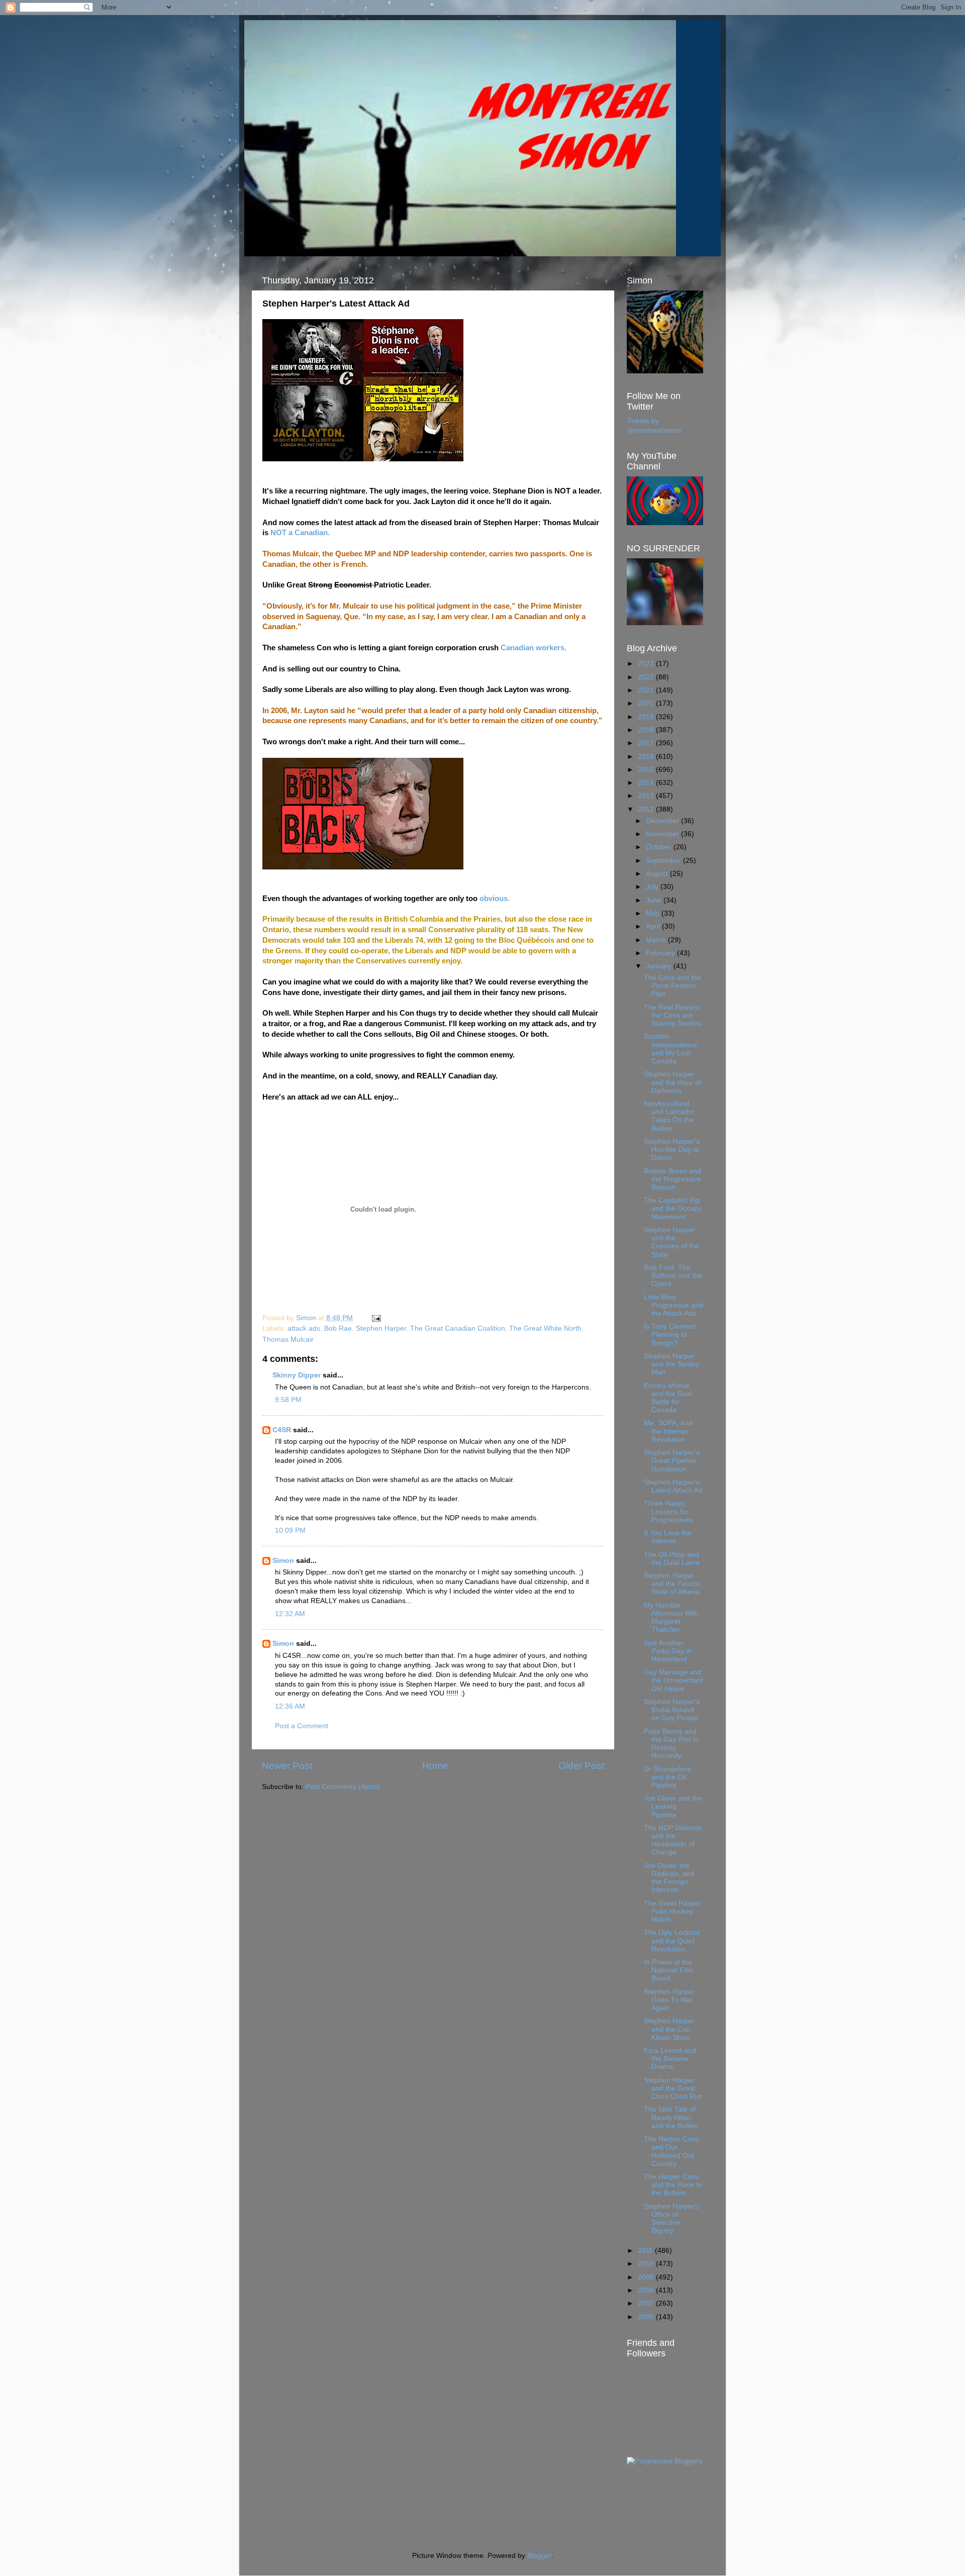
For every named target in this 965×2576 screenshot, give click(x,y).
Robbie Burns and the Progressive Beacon (672, 1179)
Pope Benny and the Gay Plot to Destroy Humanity (671, 1744)
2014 (647, 783)
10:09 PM (290, 1530)
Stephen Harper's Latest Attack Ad (673, 1486)
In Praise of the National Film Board (668, 1970)
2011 (646, 2251)
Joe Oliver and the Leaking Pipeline (673, 1806)
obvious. (495, 899)
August (658, 874)
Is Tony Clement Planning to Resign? (670, 1334)
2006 (647, 2317)
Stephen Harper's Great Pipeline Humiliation (672, 1461)
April (654, 926)
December (663, 821)
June (655, 900)
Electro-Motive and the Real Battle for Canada (668, 1398)
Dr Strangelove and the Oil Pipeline (668, 1777)
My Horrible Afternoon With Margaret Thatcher (671, 1618)
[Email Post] (376, 1318)
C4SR (282, 1430)
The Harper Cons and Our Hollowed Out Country (671, 2151)
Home (435, 1766)
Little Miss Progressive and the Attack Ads (673, 1305)
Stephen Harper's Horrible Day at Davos (672, 1150)
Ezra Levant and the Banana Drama (670, 2059)
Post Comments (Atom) (343, 1787)
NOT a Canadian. (300, 533)
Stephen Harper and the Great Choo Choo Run (673, 2088)
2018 (647, 730)
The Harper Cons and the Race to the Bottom (673, 2185)
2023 (647, 664)
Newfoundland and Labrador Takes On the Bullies (669, 1116)
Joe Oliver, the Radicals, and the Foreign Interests (669, 1878)
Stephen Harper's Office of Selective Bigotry (672, 2219)
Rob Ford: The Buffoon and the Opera (673, 1276)
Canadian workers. (534, 648)
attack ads (304, 1328)
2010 (647, 2264)
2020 (647, 703)
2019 (647, 717)
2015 (647, 770)
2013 (647, 796)
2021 (647, 690)
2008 (647, 2290)
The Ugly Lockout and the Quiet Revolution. (672, 1941)
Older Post (581, 1766)
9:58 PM (288, 1400)
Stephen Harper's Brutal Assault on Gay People (672, 1710)
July (653, 887)
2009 (647, 2277)
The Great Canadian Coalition (458, 1328)
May (654, 913)
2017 (647, 743)
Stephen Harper (381, 1328)
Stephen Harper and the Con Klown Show (669, 2029)
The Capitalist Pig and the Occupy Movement (673, 1208)
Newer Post (287, 1766)
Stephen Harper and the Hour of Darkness (672, 1082)
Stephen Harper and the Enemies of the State (671, 1242)
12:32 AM (290, 1614)
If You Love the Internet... (668, 1537)
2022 (647, 677)
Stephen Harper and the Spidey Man (671, 1364)
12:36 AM (290, 1706)
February (661, 953)
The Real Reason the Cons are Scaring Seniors (673, 1015)
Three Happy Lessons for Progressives (668, 1511)
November (663, 834)
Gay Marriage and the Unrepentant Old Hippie (673, 1680)
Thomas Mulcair (288, 1340)
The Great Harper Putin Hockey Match (672, 1911)
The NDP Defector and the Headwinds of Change (673, 1840)
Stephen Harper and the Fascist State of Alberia (672, 1584)
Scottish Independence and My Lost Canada (670, 1049)
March (657, 940)
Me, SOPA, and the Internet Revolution (668, 1431)
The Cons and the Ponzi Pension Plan (672, 986)
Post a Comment (302, 1726)
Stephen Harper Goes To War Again (669, 2000)
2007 (647, 2303)
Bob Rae (338, 1328)
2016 (647, 757)
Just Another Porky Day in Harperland (668, 1651)
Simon (283, 1561)
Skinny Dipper (297, 1375)
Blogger (539, 2556)
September (664, 861)
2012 (647, 809)
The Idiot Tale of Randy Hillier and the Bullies (671, 2117)
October (660, 847)
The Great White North (545, 1328)
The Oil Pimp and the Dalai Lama (672, 1559)
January (660, 966)
